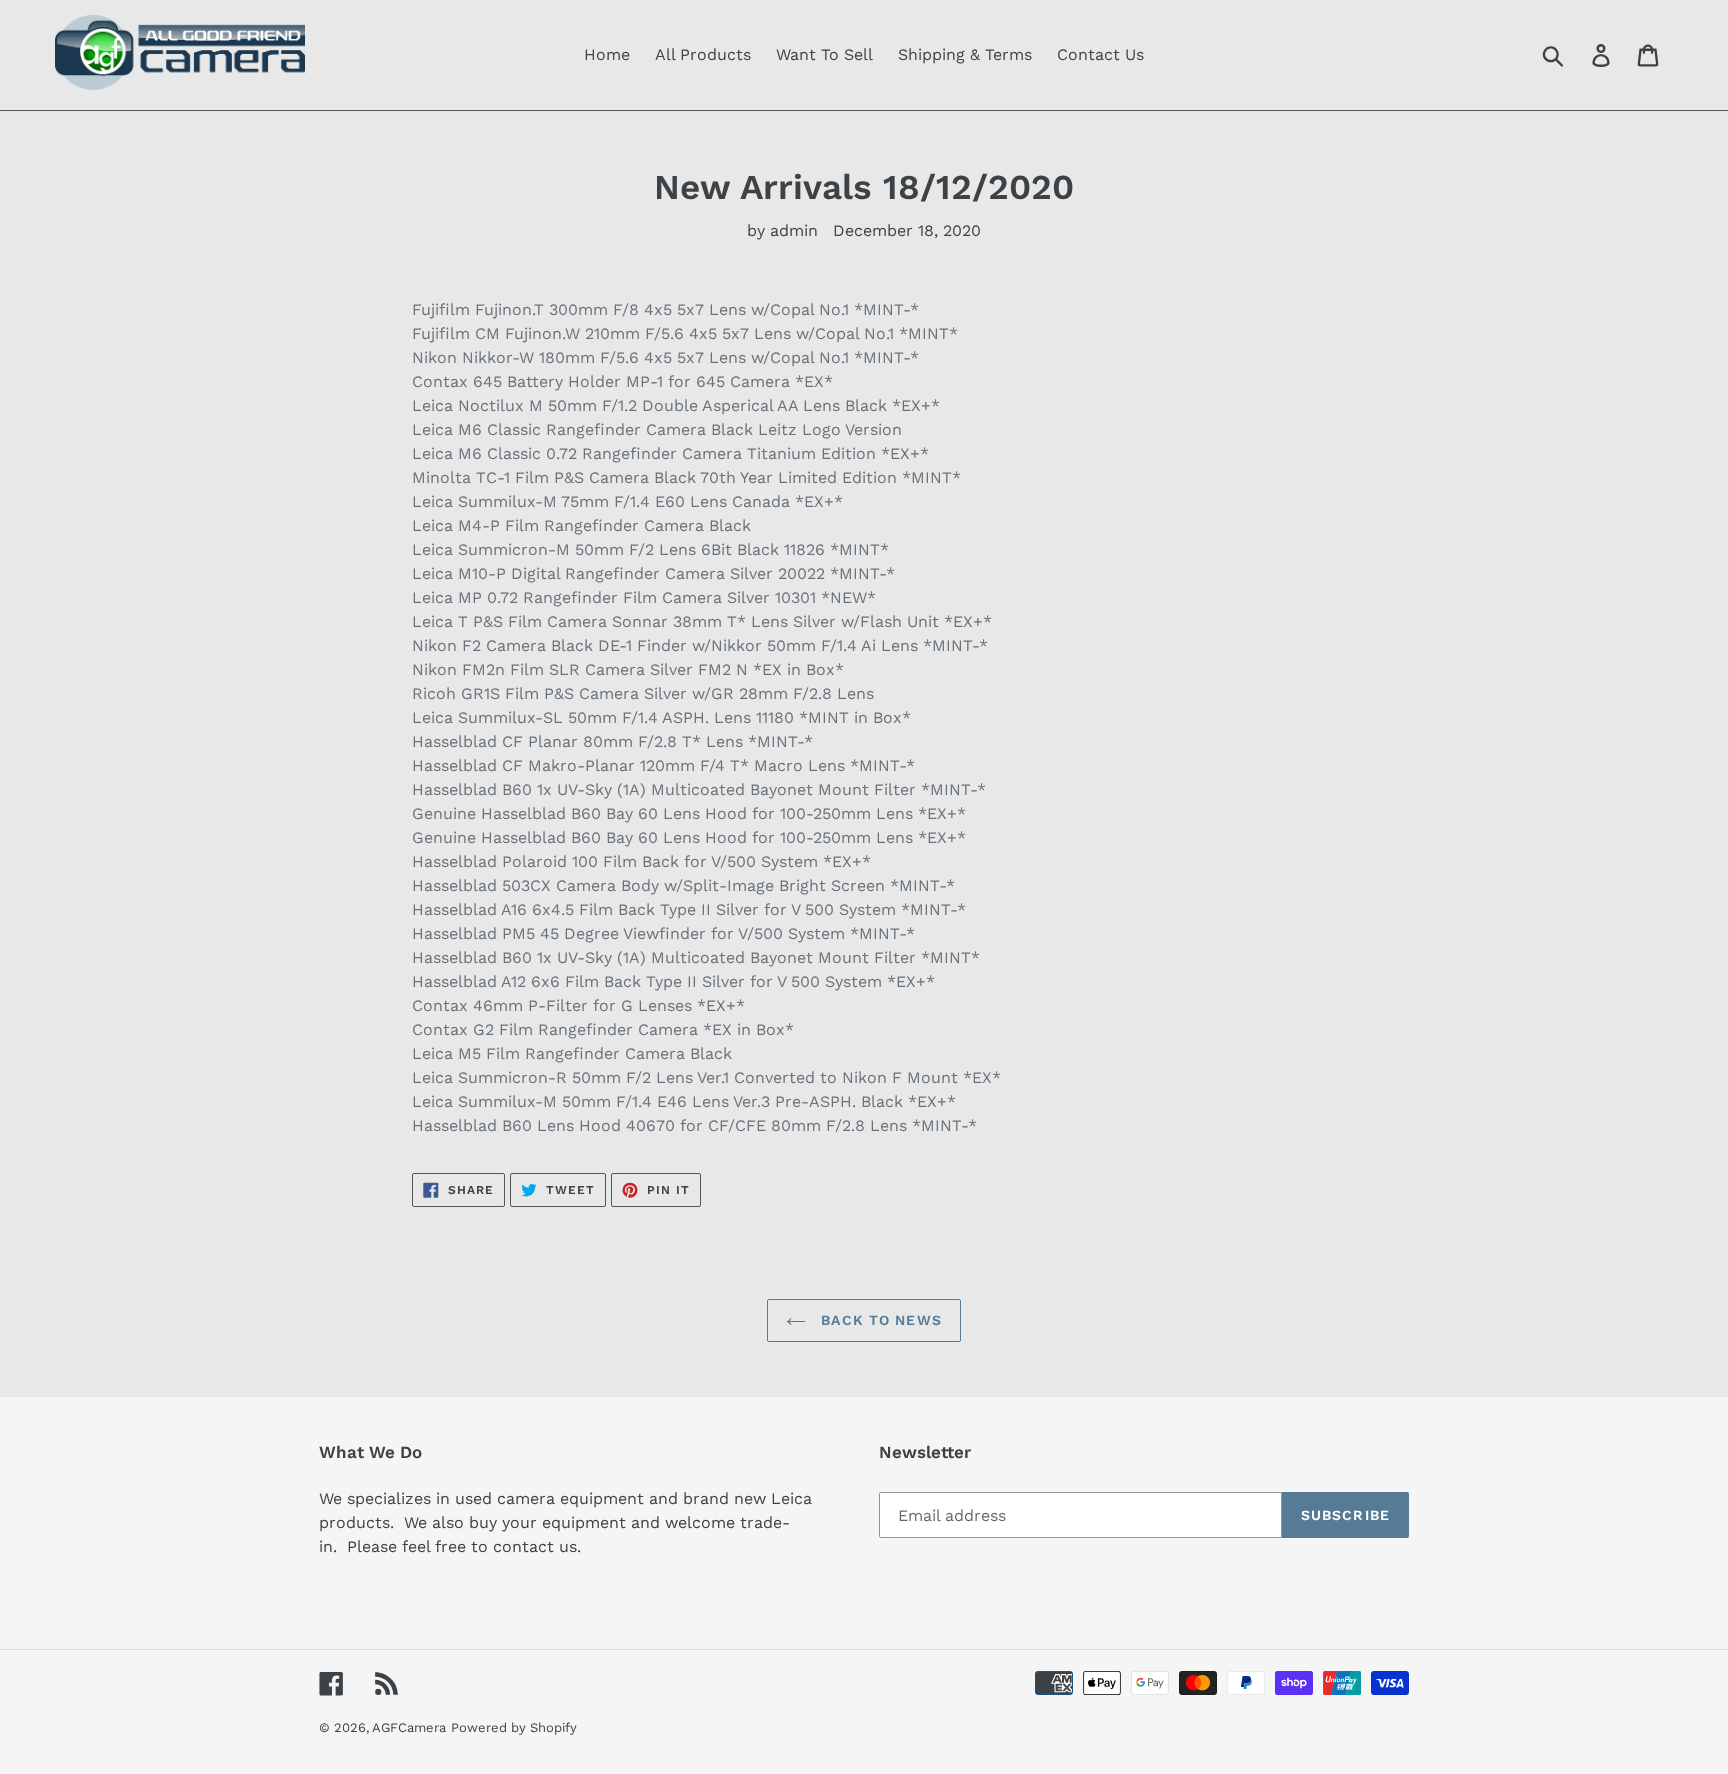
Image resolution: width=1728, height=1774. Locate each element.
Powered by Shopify (514, 1727)
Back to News (879, 1320)
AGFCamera (409, 1727)
